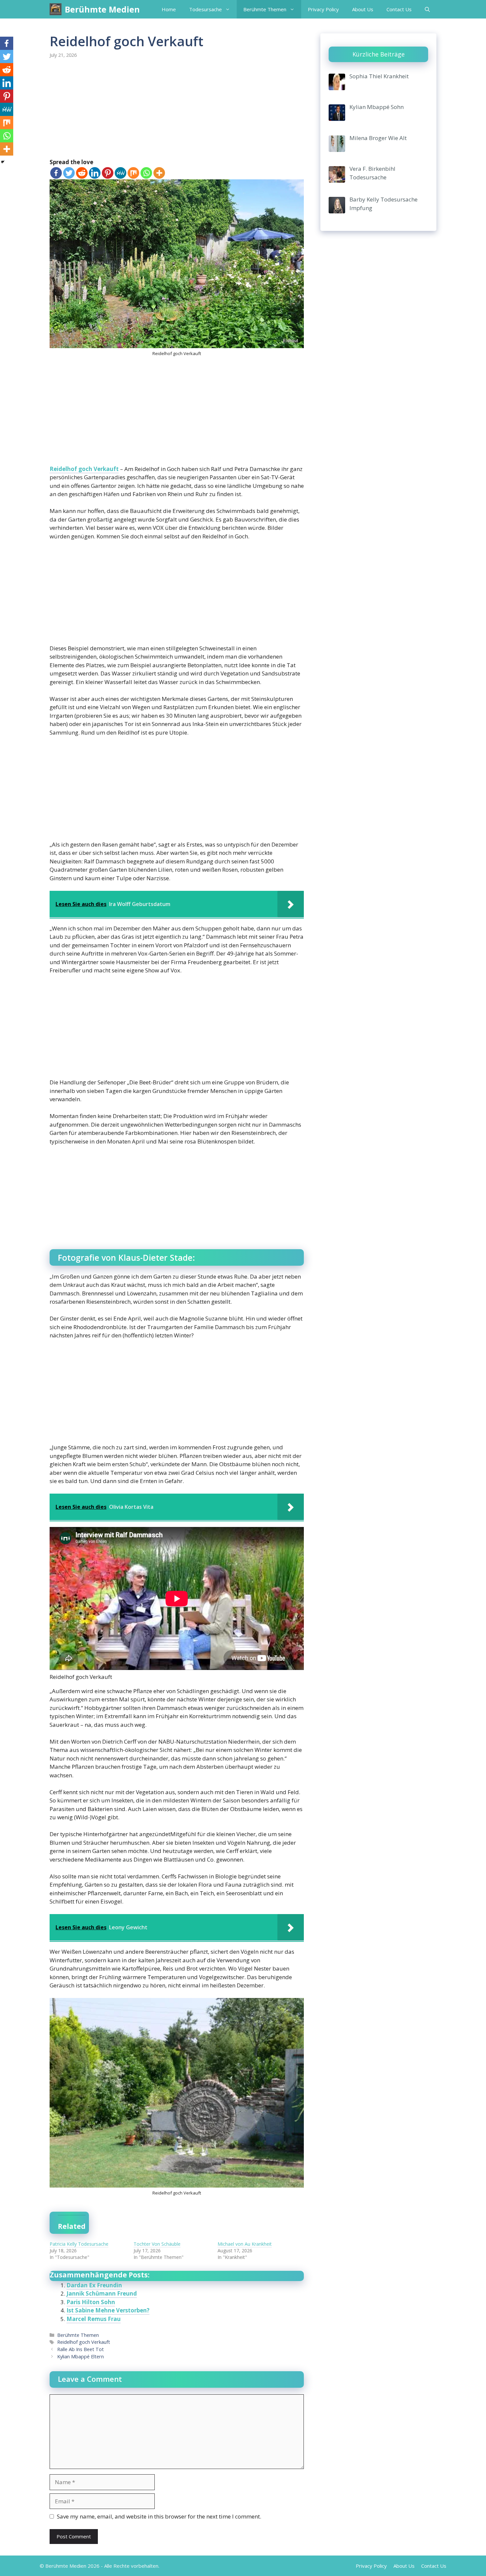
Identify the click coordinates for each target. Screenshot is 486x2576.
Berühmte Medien (102, 9)
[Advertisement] (177, 109)
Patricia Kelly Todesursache (79, 2244)
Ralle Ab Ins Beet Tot (81, 2349)
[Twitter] (69, 173)
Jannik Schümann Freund (102, 2293)
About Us (363, 9)
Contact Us (399, 9)
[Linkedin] (95, 173)
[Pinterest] (108, 173)
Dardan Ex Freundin (94, 2285)
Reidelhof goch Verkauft (84, 469)
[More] (159, 173)
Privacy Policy (323, 9)
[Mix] (133, 173)
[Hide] (3, 162)
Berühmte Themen (265, 9)
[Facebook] (56, 173)
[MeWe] (121, 173)
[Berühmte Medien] (56, 9)
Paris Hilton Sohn (91, 2302)
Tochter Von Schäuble (157, 2244)
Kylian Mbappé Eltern (81, 2357)
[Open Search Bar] (427, 9)
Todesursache (205, 9)
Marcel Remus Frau (94, 2319)
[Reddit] (82, 173)
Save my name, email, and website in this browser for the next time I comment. (159, 2516)
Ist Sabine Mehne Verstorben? (108, 2310)
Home (169, 9)
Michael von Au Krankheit (245, 2244)
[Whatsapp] (146, 173)
